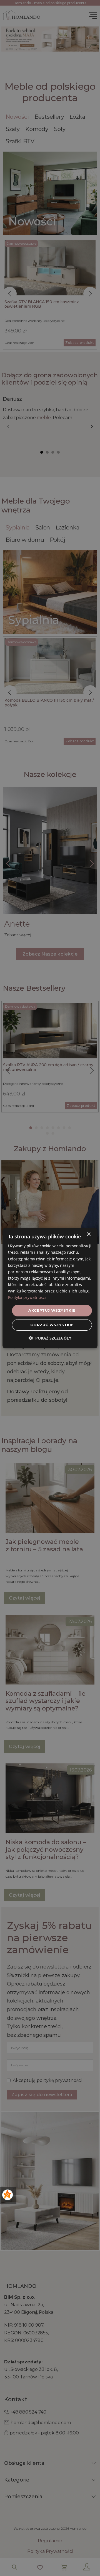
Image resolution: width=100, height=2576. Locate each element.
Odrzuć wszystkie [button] (52, 1325)
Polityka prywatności (27, 1297)
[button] (50, 1338)
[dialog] (50, 1288)
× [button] (88, 1234)
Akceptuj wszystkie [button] (52, 1310)
